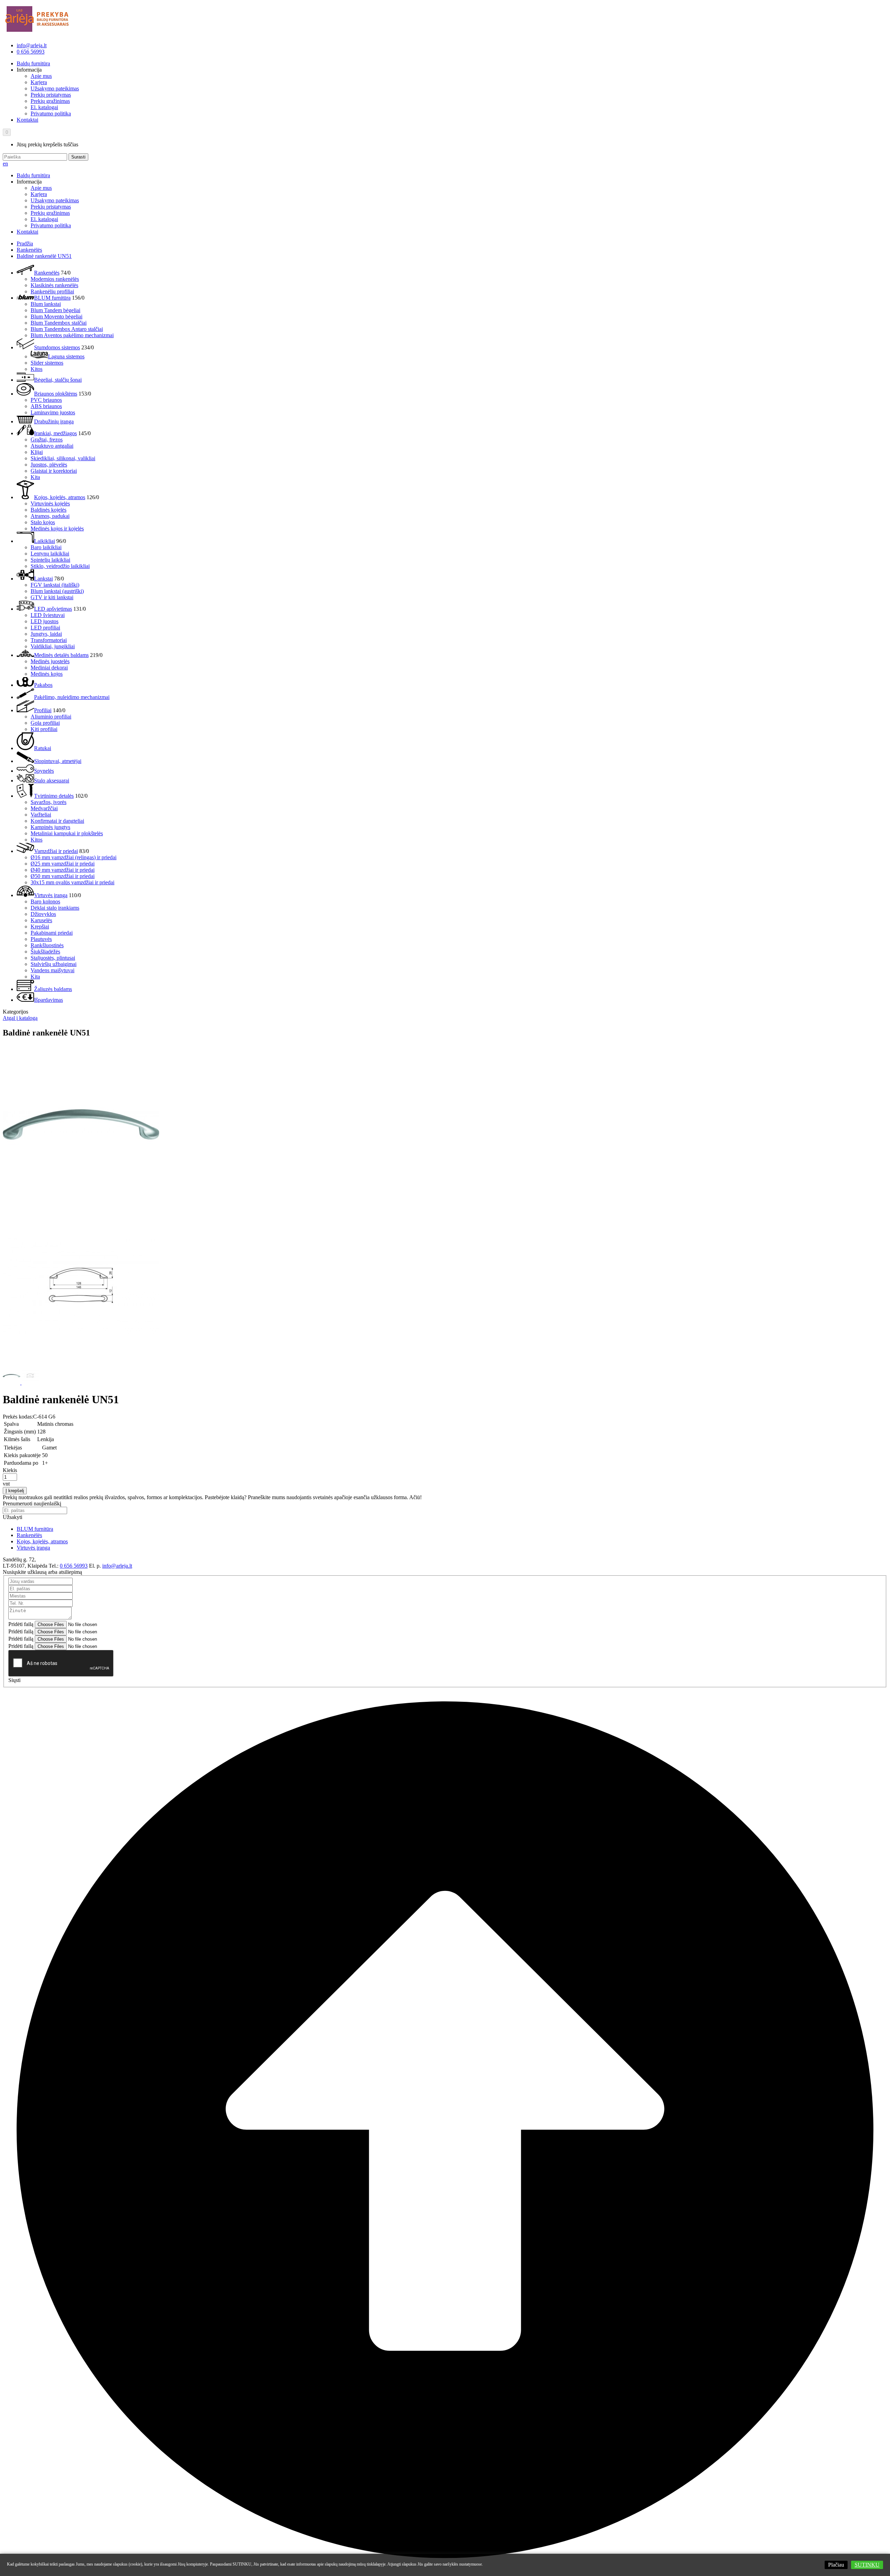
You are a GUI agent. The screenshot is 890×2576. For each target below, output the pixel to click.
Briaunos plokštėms (56, 394)
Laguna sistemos (66, 356)
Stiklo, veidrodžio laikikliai (60, 566)
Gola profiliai (45, 723)
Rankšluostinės (47, 945)
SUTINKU (867, 2565)
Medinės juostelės (50, 661)
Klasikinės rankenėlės (54, 285)
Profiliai (43, 710)
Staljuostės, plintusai (53, 958)
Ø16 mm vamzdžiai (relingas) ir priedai (74, 857)
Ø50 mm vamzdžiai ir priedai (63, 876)
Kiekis (10, 1470)
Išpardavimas (48, 1000)
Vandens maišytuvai (52, 970)
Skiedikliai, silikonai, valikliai (63, 458)
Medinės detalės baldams (61, 655)
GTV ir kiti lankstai (52, 597)
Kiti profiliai (44, 729)
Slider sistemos (47, 363)
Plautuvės (41, 939)
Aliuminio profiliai (51, 717)
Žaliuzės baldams (53, 989)
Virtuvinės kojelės (50, 503)
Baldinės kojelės (48, 510)
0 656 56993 (31, 52)
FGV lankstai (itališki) (55, 585)
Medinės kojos (47, 674)
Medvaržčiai (44, 808)
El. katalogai (44, 107)
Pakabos (43, 685)
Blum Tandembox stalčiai (59, 323)
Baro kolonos (45, 901)
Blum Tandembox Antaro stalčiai (67, 329)
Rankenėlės (29, 250)
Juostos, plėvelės (49, 465)
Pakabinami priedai (52, 933)
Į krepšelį (15, 1491)
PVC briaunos (46, 400)
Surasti (78, 157)
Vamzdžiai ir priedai (56, 851)
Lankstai (43, 579)
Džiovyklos (43, 914)
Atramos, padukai (50, 516)
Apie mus (41, 76)
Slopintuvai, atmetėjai (58, 761)
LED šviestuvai (48, 615)
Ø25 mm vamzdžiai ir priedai (63, 864)
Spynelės (44, 771)
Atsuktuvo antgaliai (52, 446)
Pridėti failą (21, 1624)
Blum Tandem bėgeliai (55, 310)
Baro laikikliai (46, 547)
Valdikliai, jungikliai (53, 646)
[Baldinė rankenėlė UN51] (81, 1202)
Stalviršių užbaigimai (54, 964)
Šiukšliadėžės (45, 952)
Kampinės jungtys (50, 827)
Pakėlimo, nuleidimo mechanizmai (72, 697)
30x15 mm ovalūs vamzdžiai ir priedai (72, 882)
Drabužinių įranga (54, 421)
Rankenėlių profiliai (52, 291)
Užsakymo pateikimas (55, 88)
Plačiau (836, 2565)
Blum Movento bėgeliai (56, 316)
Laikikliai (44, 541)
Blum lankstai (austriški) (57, 591)
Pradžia (25, 243)
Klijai (37, 452)
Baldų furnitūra (33, 63)
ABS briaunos (46, 406)
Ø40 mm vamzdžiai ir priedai (63, 870)
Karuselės (41, 920)
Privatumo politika (51, 113)
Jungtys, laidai (46, 634)
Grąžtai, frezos (47, 440)
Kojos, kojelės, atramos (60, 497)
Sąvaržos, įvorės (48, 802)
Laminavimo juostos (53, 412)
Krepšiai (40, 927)
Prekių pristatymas (51, 95)
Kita (35, 477)
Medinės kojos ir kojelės (57, 529)
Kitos (37, 369)
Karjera (39, 82)
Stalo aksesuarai (52, 781)
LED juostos (44, 621)
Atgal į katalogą (20, 1018)
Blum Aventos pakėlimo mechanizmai (72, 335)
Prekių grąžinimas (50, 101)
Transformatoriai (49, 640)
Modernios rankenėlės (55, 279)
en (5, 164)
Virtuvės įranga (51, 895)
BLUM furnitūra (52, 298)
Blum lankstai (46, 304)
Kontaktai (27, 120)
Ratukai (43, 748)
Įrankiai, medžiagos (55, 433)
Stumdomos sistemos (57, 347)
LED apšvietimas (53, 609)
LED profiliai (45, 628)
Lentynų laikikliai (50, 554)
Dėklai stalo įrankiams (55, 908)
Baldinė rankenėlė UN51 (44, 256)
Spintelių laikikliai (50, 560)
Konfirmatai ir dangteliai (57, 821)
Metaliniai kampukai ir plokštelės (67, 833)
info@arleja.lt (32, 45)
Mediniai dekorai (49, 668)
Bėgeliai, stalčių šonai (58, 380)
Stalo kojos (43, 522)
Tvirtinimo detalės (54, 796)
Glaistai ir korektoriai (54, 471)
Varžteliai (41, 815)
